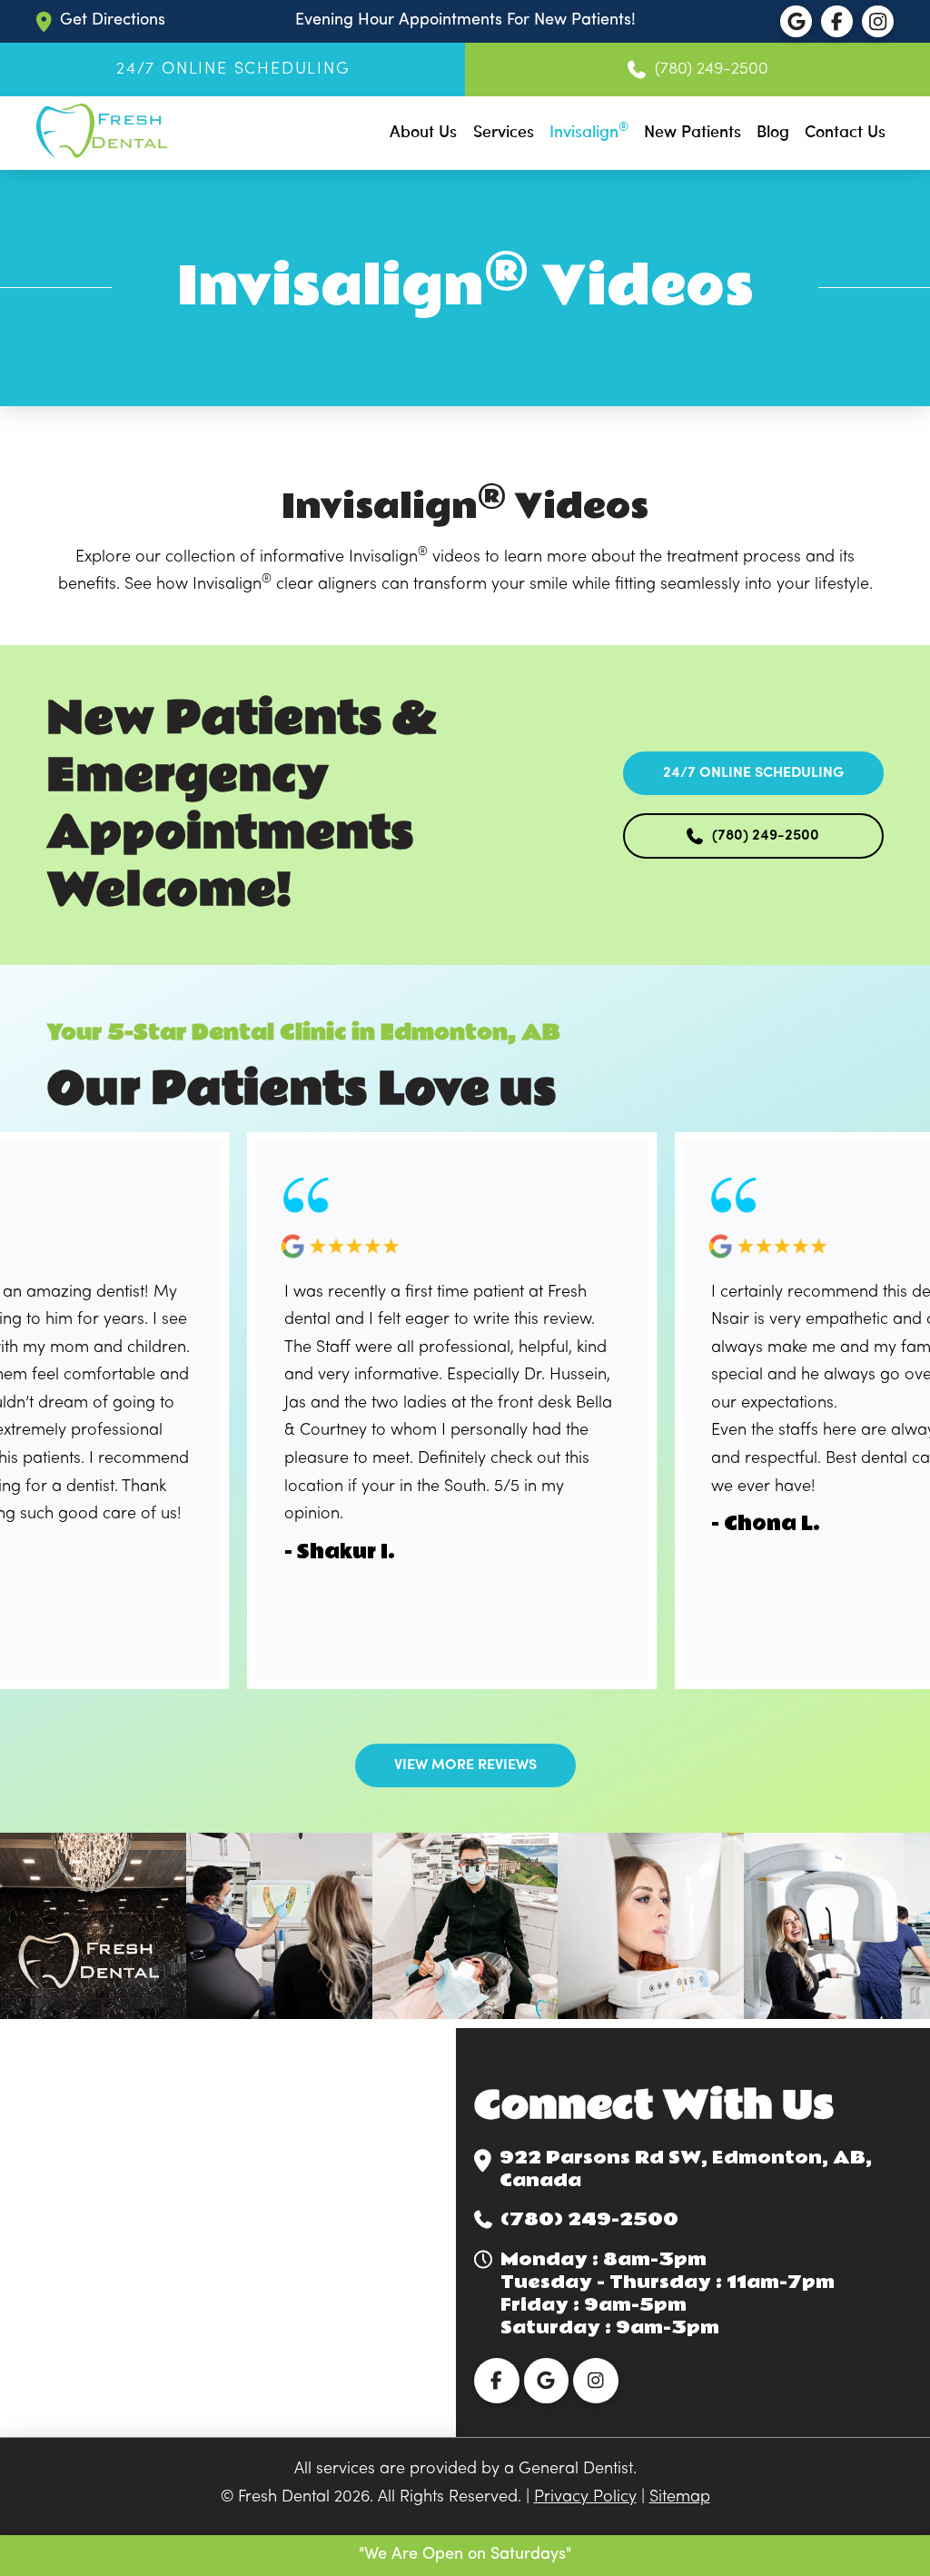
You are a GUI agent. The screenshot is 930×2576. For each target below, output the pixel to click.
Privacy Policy (585, 2497)
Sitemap (680, 2497)
